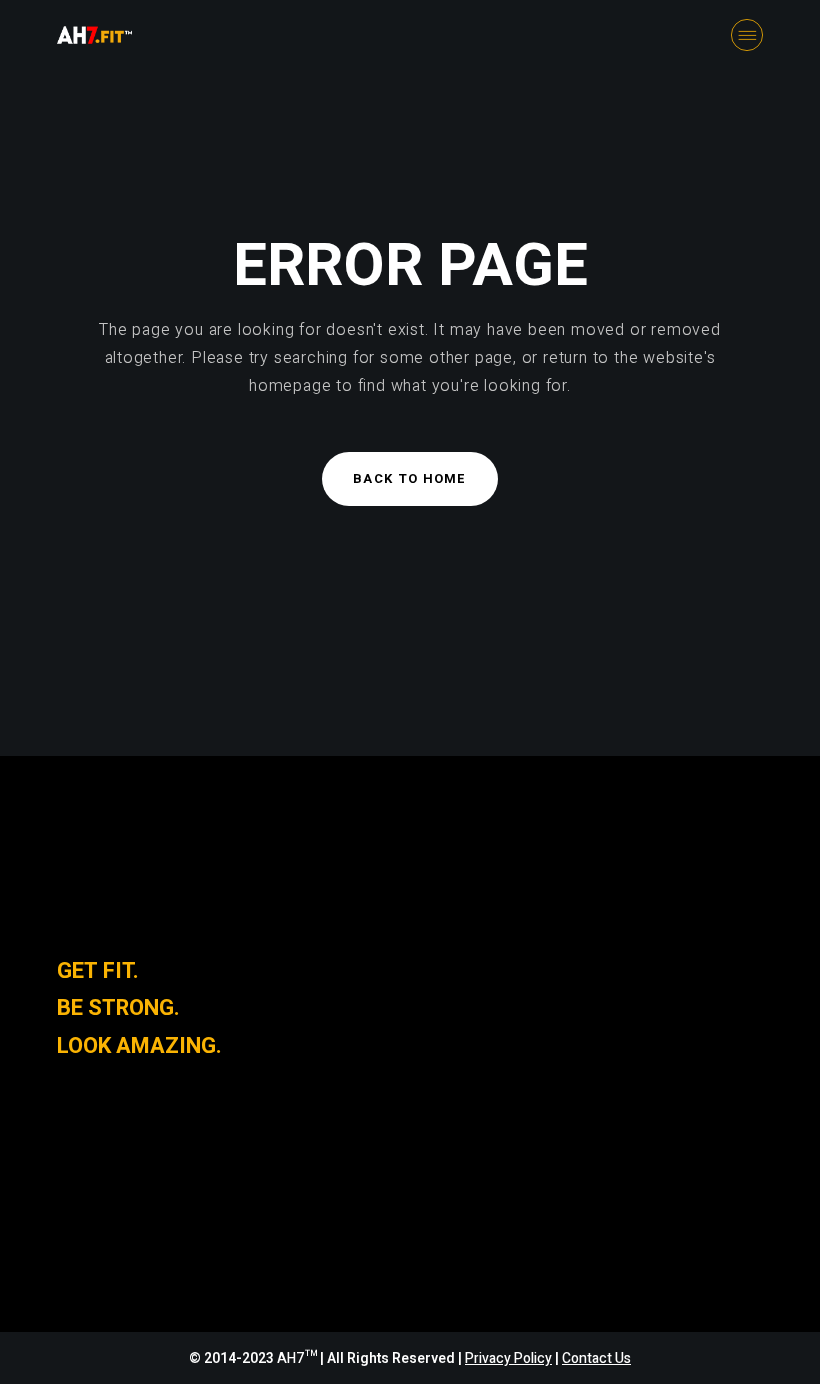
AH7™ (298, 1358)
